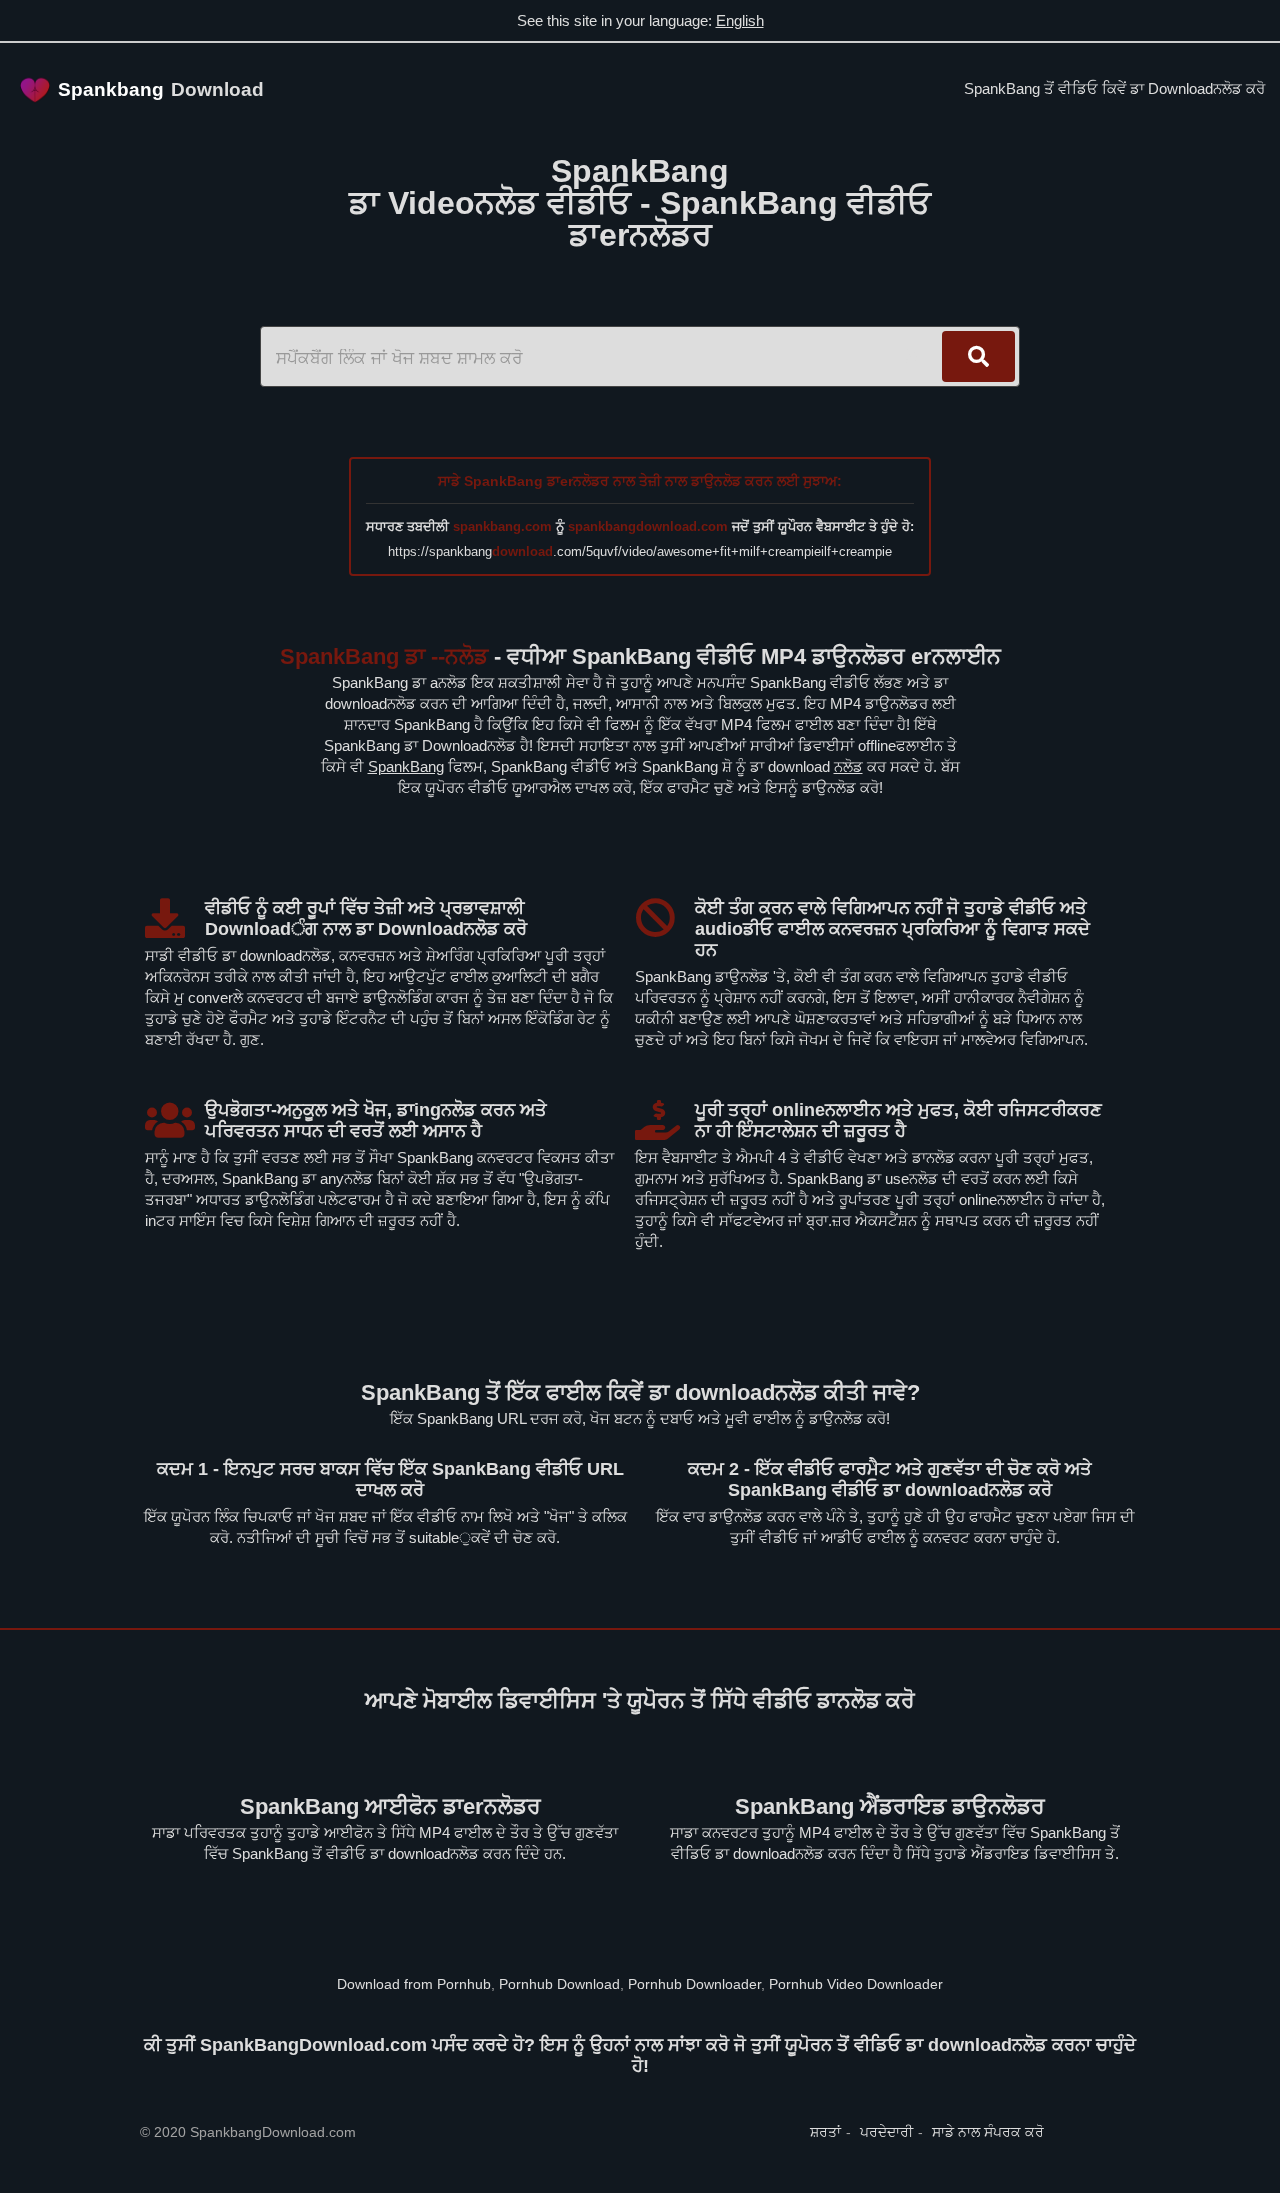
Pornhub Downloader (694, 1984)
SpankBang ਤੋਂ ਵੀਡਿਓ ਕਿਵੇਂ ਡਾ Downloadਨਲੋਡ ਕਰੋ (1114, 88)
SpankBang (406, 766)
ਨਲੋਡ (848, 766)
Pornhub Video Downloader (856, 1984)
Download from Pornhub (414, 1984)
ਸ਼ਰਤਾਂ (825, 2132)
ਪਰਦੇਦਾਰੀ (886, 2132)
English (740, 20)
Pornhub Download (559, 1984)
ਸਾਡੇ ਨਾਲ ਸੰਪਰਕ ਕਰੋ (988, 2132)
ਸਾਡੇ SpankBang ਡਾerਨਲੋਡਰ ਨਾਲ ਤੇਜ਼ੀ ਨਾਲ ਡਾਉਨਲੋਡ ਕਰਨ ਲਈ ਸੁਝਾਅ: (640, 481)
